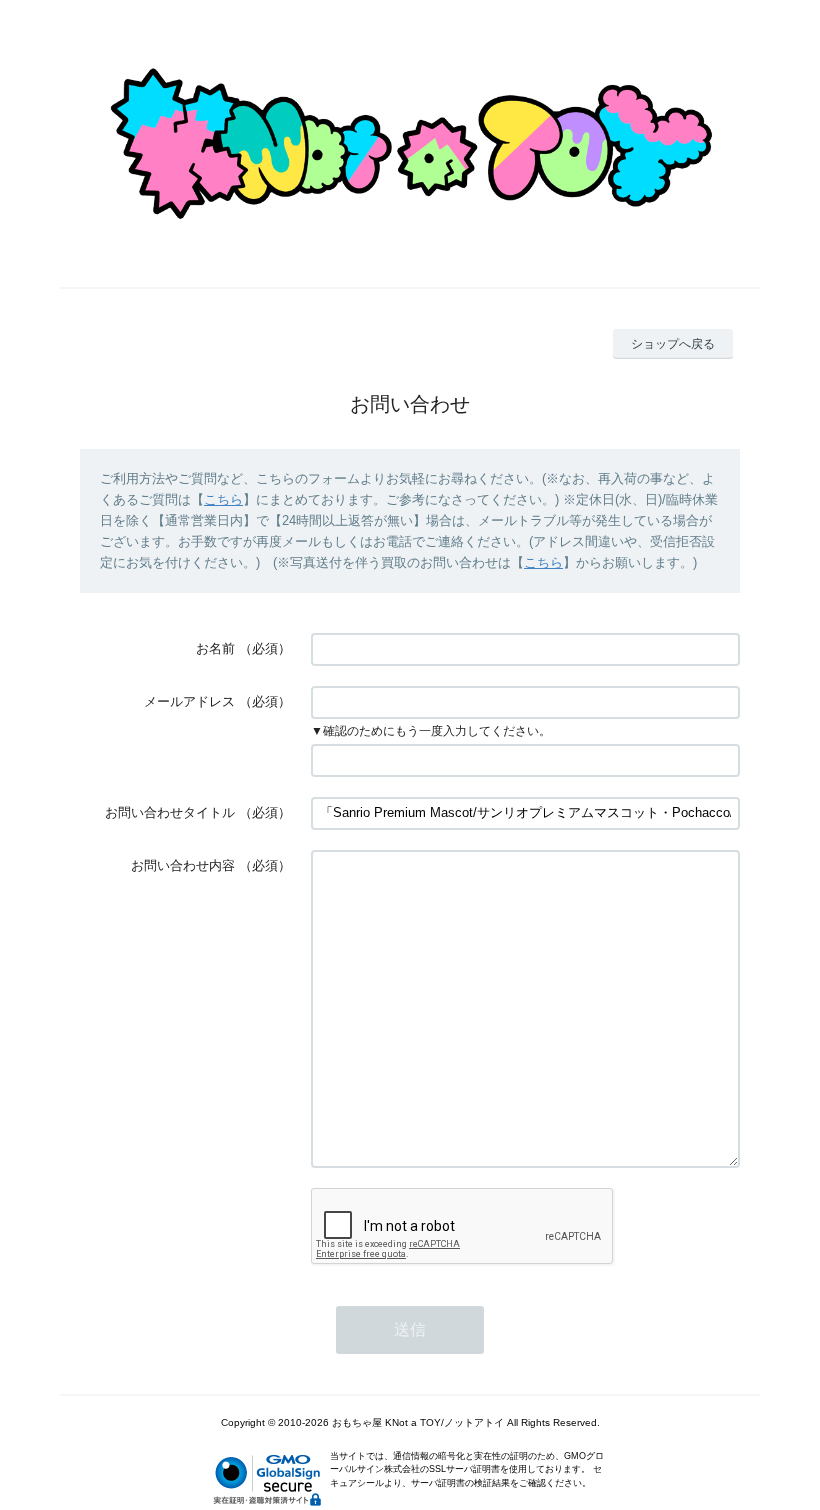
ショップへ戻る (673, 344)
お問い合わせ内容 (183, 865)
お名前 (215, 648)
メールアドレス (189, 701)
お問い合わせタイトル (170, 812)
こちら (223, 499)
